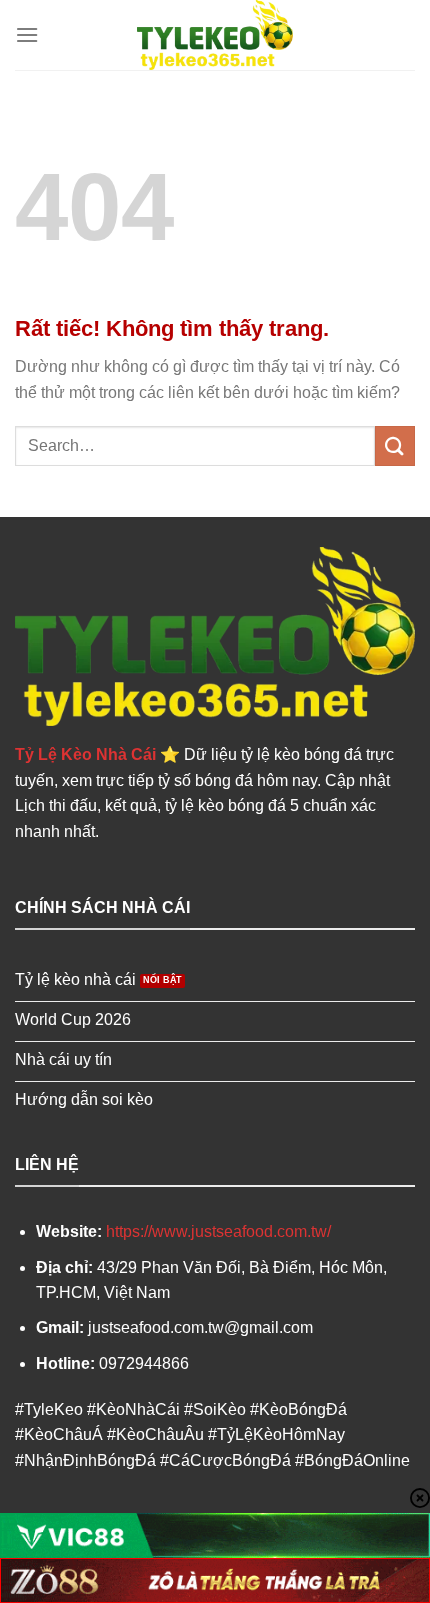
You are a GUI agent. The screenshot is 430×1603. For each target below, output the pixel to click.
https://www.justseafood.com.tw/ (218, 1231)
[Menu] (27, 34)
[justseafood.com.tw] (215, 35)
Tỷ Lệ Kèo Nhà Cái (85, 754)
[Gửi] (395, 445)
